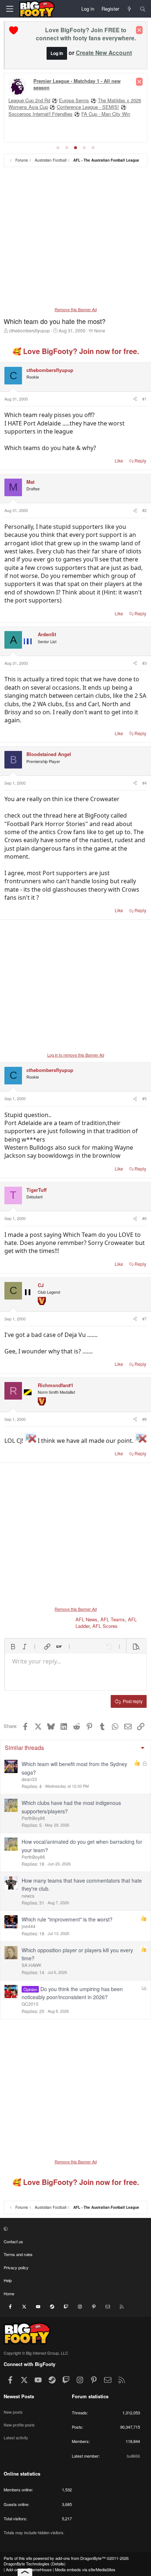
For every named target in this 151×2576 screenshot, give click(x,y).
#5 (144, 1098)
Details (58, 2564)
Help (8, 2280)
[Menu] (10, 9)
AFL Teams (113, 1619)
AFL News (86, 1619)
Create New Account (104, 53)
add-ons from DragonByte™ (80, 2558)
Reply (140, 460)
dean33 (29, 1779)
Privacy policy (16, 2267)
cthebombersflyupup (30, 330)
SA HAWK (32, 1965)
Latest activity (16, 2437)
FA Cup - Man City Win (106, 114)
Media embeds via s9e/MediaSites (85, 2569)
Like (119, 460)
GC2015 (30, 2004)
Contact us (13, 2241)
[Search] (143, 9)
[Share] (135, 399)
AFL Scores (105, 1626)
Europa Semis (74, 100)
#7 (144, 1319)
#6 (144, 1218)
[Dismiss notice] (139, 30)
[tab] (58, 148)
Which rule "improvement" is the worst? (67, 1919)
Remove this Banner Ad (76, 309)
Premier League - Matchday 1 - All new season (77, 84)
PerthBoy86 (33, 1818)
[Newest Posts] (130, 9)
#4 (144, 783)
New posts (13, 2412)
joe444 (29, 1926)
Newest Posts (19, 2396)
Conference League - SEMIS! (88, 107)
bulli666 (133, 2456)
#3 (144, 663)
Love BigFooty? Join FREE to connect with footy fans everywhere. (86, 34)
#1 (144, 399)
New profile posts (19, 2425)
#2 (144, 510)
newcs (28, 1896)
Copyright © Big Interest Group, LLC (36, 2353)
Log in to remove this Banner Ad (76, 1055)
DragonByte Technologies (27, 2564)
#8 (144, 1419)
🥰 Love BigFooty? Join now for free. (76, 351)
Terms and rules (18, 2254)
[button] (13, 1647)
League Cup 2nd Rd (29, 100)
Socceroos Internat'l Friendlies (40, 114)
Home (9, 2293)
